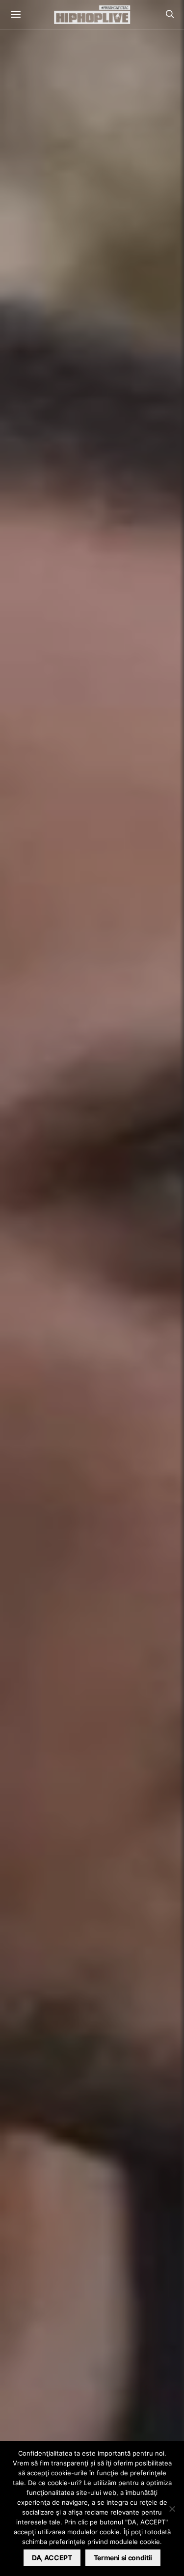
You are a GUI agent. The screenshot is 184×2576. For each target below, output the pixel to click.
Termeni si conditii (123, 2558)
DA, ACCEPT (52, 2558)
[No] (172, 2509)
